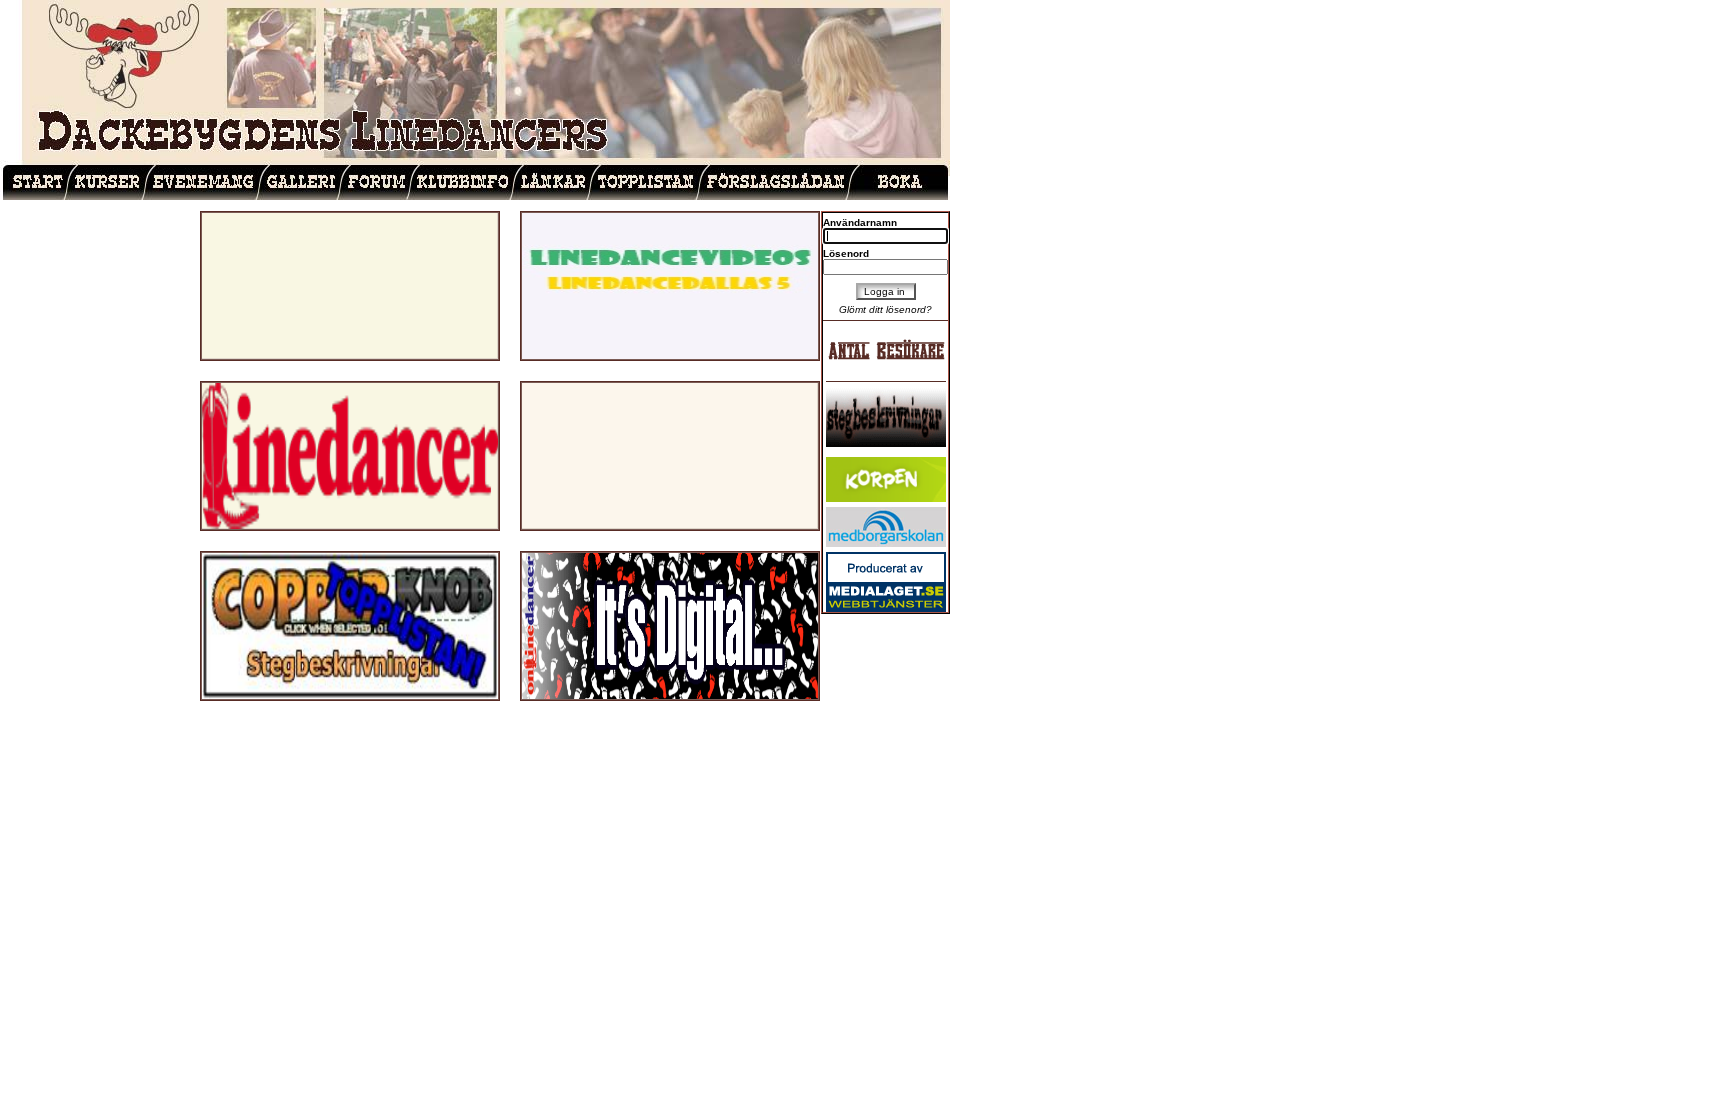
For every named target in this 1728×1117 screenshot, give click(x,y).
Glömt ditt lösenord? (885, 309)
